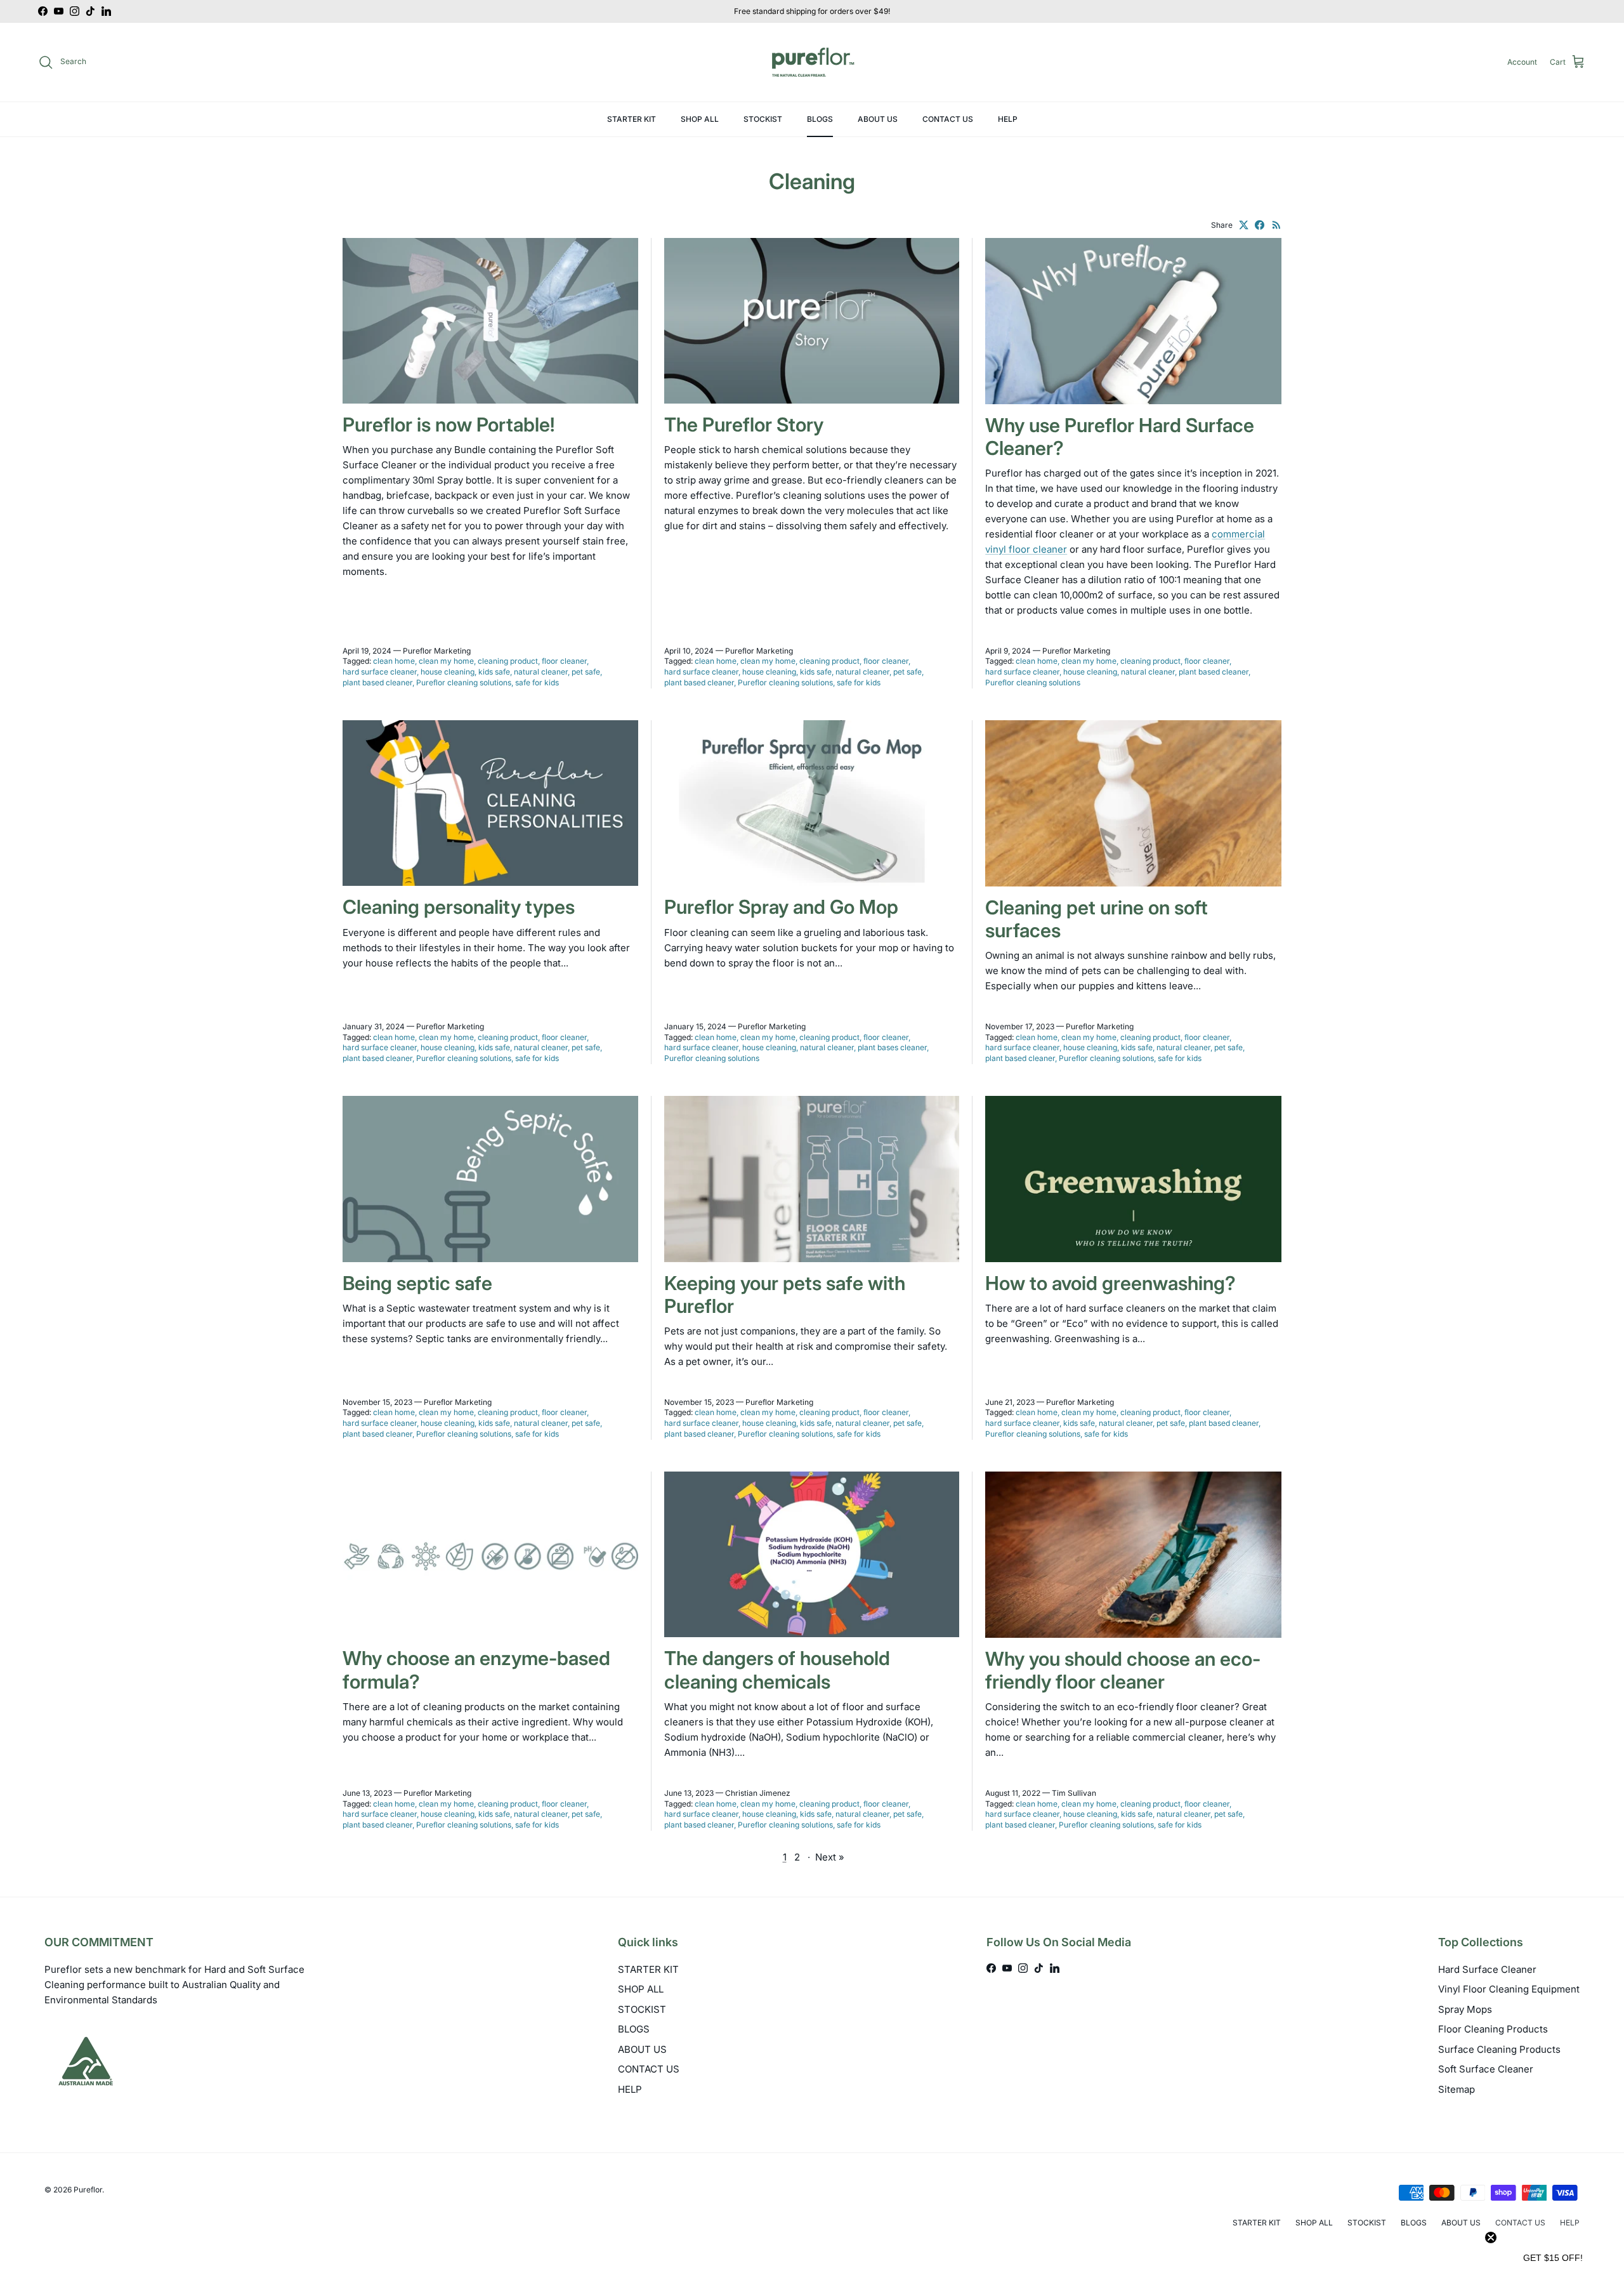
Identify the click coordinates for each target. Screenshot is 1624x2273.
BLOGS (820, 119)
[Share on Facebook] (1260, 225)
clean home (394, 661)
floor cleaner (564, 661)
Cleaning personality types (459, 907)
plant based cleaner (377, 682)
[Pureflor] (812, 62)
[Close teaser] (1491, 2237)
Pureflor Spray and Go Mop (781, 907)
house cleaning (448, 672)
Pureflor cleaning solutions (464, 682)
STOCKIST (763, 119)
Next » (830, 1857)
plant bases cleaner (892, 1047)
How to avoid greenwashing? (1110, 1283)
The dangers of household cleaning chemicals (777, 1670)
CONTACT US (948, 119)
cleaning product (508, 661)
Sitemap (1457, 2089)
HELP (1008, 119)
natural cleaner (541, 672)
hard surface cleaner (380, 672)
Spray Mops (1465, 2009)
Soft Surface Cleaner (1486, 2069)
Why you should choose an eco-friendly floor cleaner (1123, 1670)
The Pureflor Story (744, 425)
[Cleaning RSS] (1277, 225)
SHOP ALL (700, 119)
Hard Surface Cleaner (1487, 1969)
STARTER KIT (632, 119)
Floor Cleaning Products (1493, 2029)
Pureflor (88, 2190)
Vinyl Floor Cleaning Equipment (1509, 1989)
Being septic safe (417, 1283)
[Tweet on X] (1244, 225)
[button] (1553, 2257)
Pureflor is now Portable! (449, 425)
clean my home (446, 661)
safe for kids (537, 682)
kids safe (494, 672)
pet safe (586, 672)
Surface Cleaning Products (1499, 2049)
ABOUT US (878, 119)
